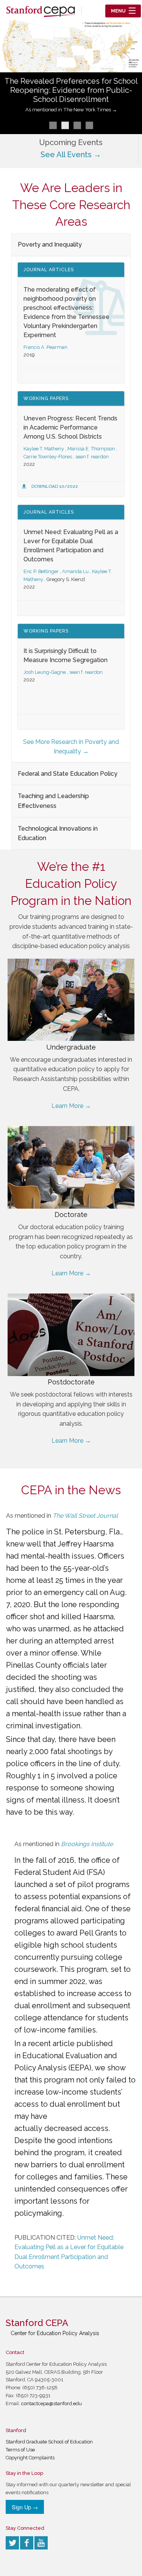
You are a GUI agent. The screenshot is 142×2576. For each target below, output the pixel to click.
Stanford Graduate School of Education (49, 2442)
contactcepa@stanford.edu (51, 2403)
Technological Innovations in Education (58, 833)
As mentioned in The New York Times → (71, 110)
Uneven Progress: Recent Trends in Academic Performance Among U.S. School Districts (70, 427)
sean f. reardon (92, 457)
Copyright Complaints (30, 2458)
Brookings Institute (87, 1844)
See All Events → (71, 155)
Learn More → (71, 1106)
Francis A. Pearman (45, 347)
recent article (51, 2043)
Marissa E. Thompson (91, 449)
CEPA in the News (71, 1490)
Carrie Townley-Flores (48, 457)
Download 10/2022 (55, 486)
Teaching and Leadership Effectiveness (53, 801)
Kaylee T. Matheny (44, 449)
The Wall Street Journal (85, 1516)
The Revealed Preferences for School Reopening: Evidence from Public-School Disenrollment (71, 90)
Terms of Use (20, 2450)
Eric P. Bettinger (41, 571)
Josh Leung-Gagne (45, 672)
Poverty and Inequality (50, 244)
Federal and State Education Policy (68, 774)
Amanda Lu (75, 571)
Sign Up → (25, 2507)
